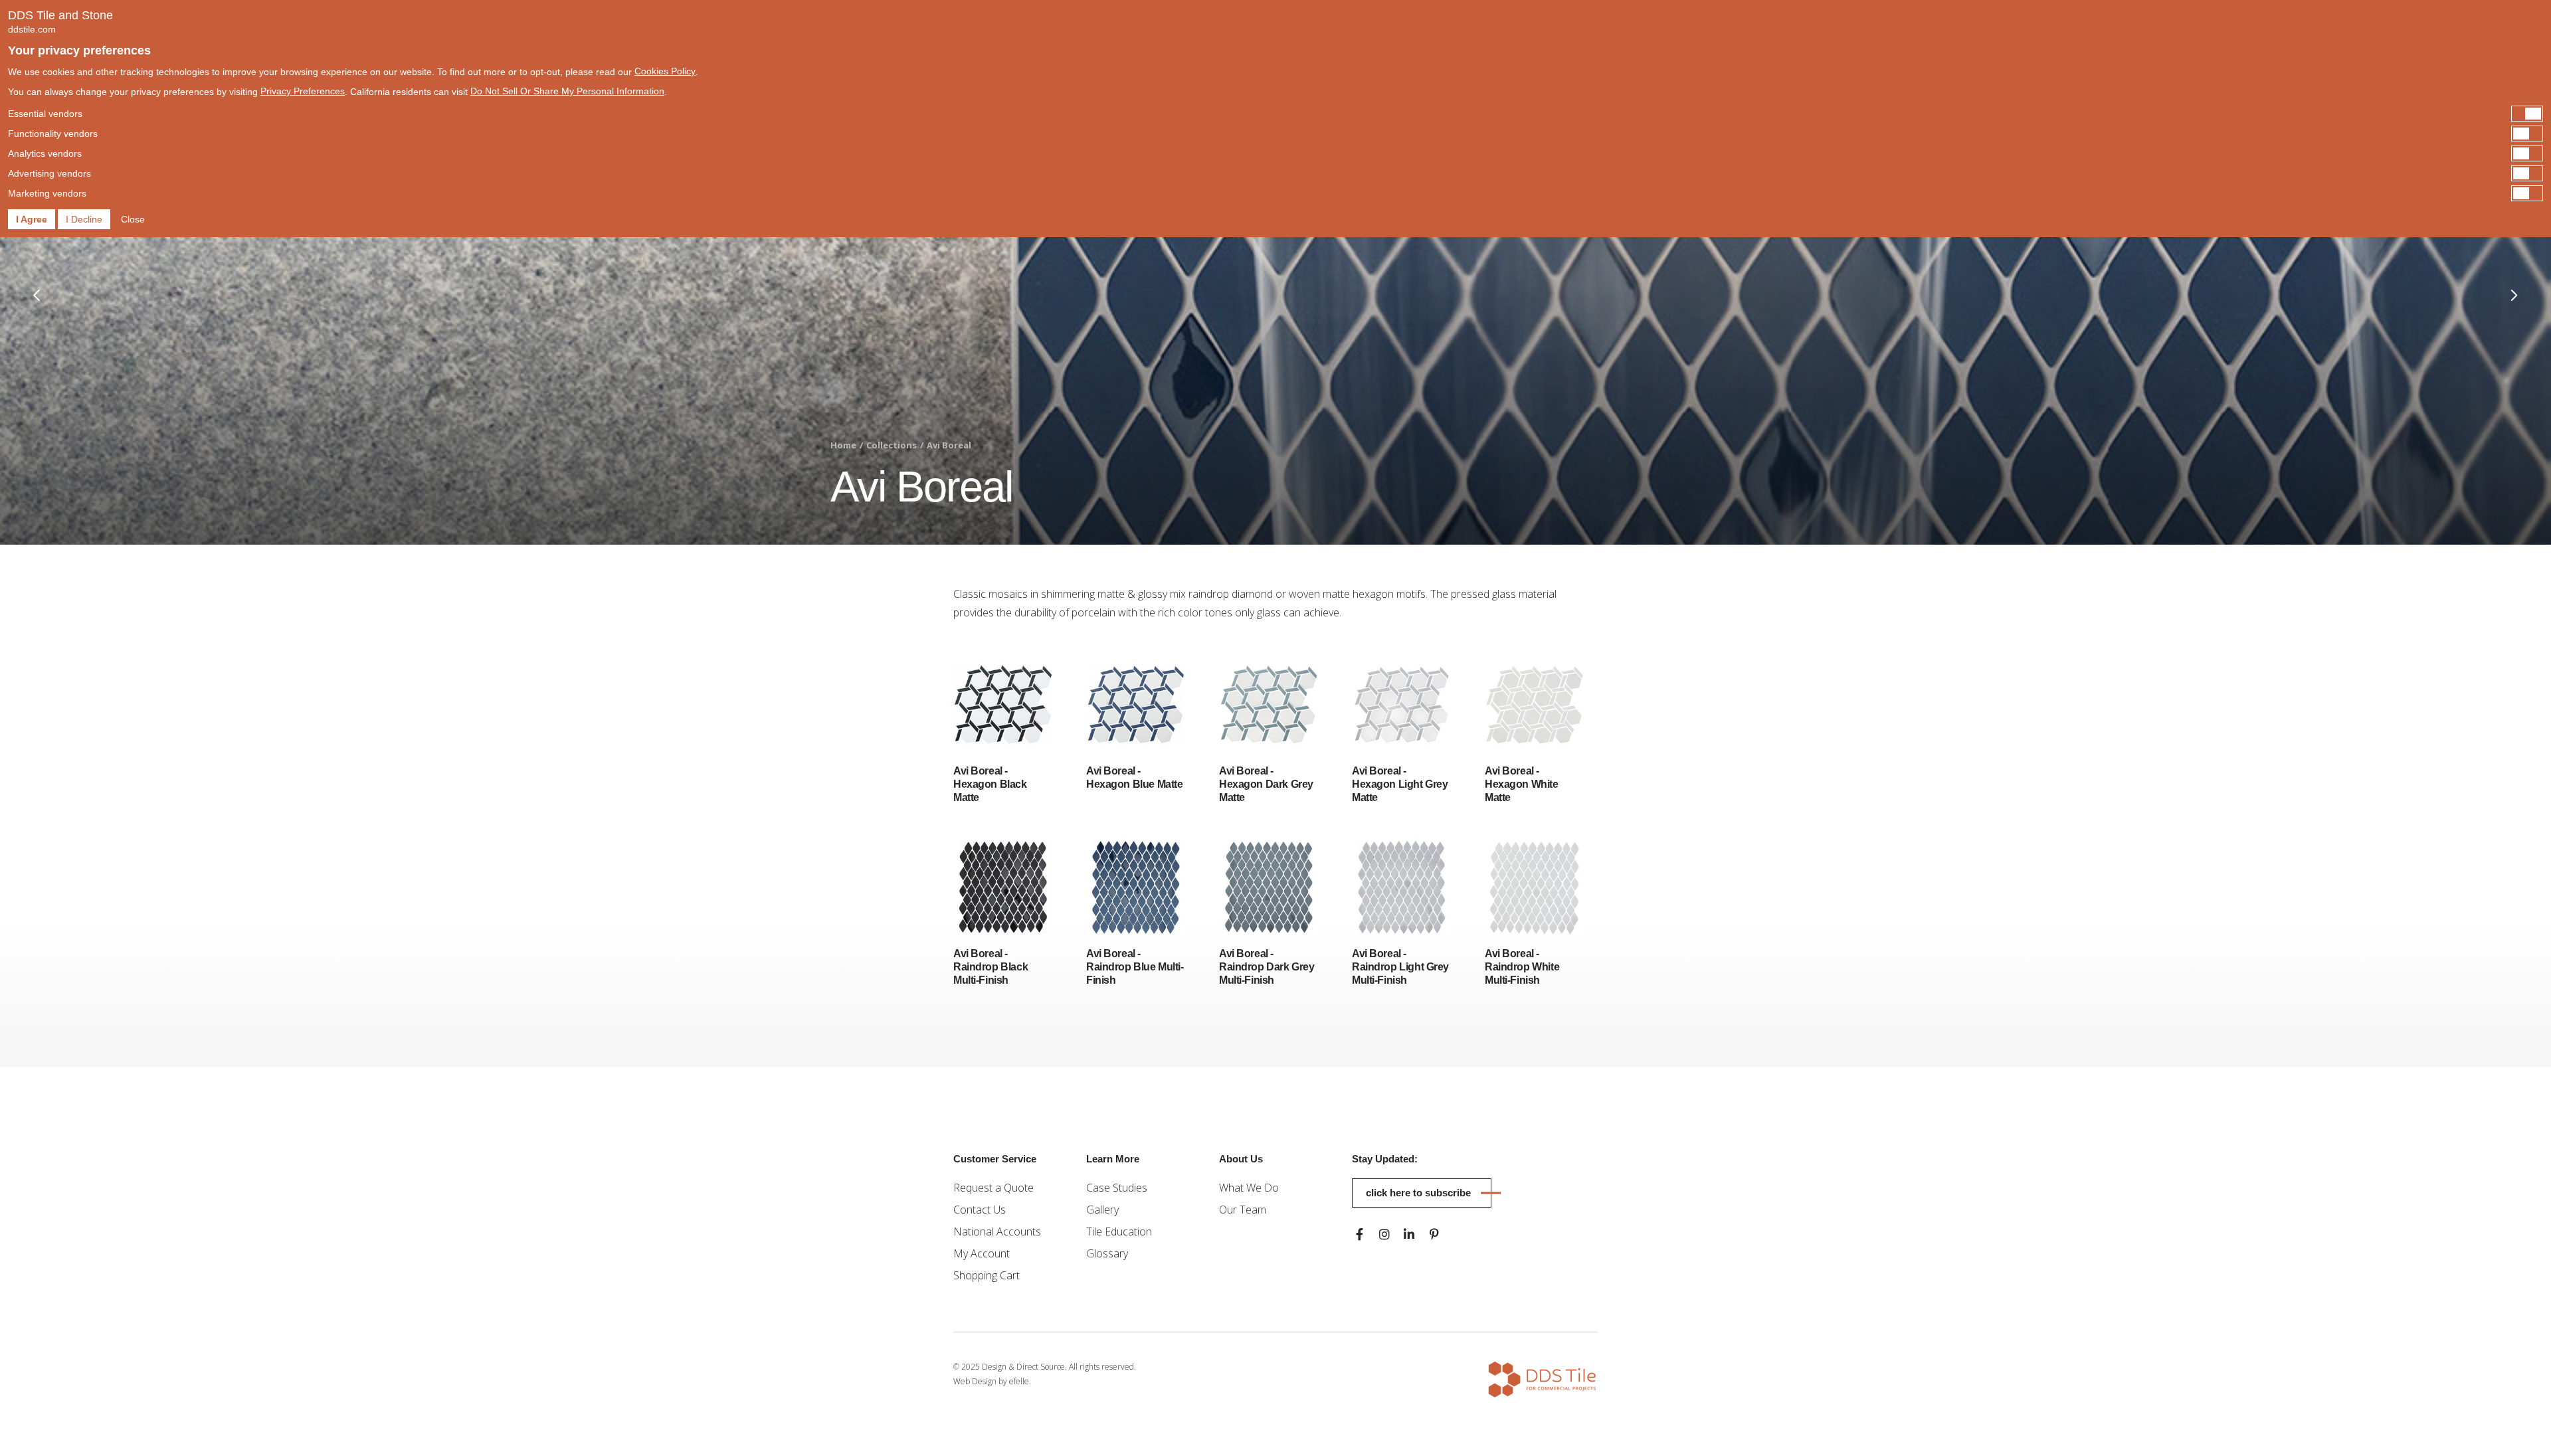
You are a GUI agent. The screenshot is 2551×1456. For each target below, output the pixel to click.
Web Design (975, 1381)
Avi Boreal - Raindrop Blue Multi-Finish (1135, 967)
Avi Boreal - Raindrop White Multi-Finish (1522, 967)
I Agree (32, 219)
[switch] (1275, 114)
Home (843, 445)
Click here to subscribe (1418, 1193)
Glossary (1107, 1253)
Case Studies (1117, 1188)
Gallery (1102, 1210)
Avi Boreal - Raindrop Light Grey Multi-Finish (1400, 967)
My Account (982, 1253)
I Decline (84, 219)
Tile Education (1119, 1231)
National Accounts (997, 1231)
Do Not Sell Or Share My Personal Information (567, 91)
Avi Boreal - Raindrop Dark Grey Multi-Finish (1267, 967)
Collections (892, 445)
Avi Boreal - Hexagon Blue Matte (1134, 777)
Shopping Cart (987, 1275)
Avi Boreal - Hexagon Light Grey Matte (1400, 784)
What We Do (1249, 1188)
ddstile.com (32, 29)
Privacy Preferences (303, 91)
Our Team (1243, 1210)
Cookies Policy (665, 71)
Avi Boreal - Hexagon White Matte (1522, 784)
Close (133, 219)
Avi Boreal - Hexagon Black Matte (990, 784)
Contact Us (980, 1210)
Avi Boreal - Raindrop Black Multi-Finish (991, 967)
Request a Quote (993, 1188)
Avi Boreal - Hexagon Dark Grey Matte (1266, 784)
